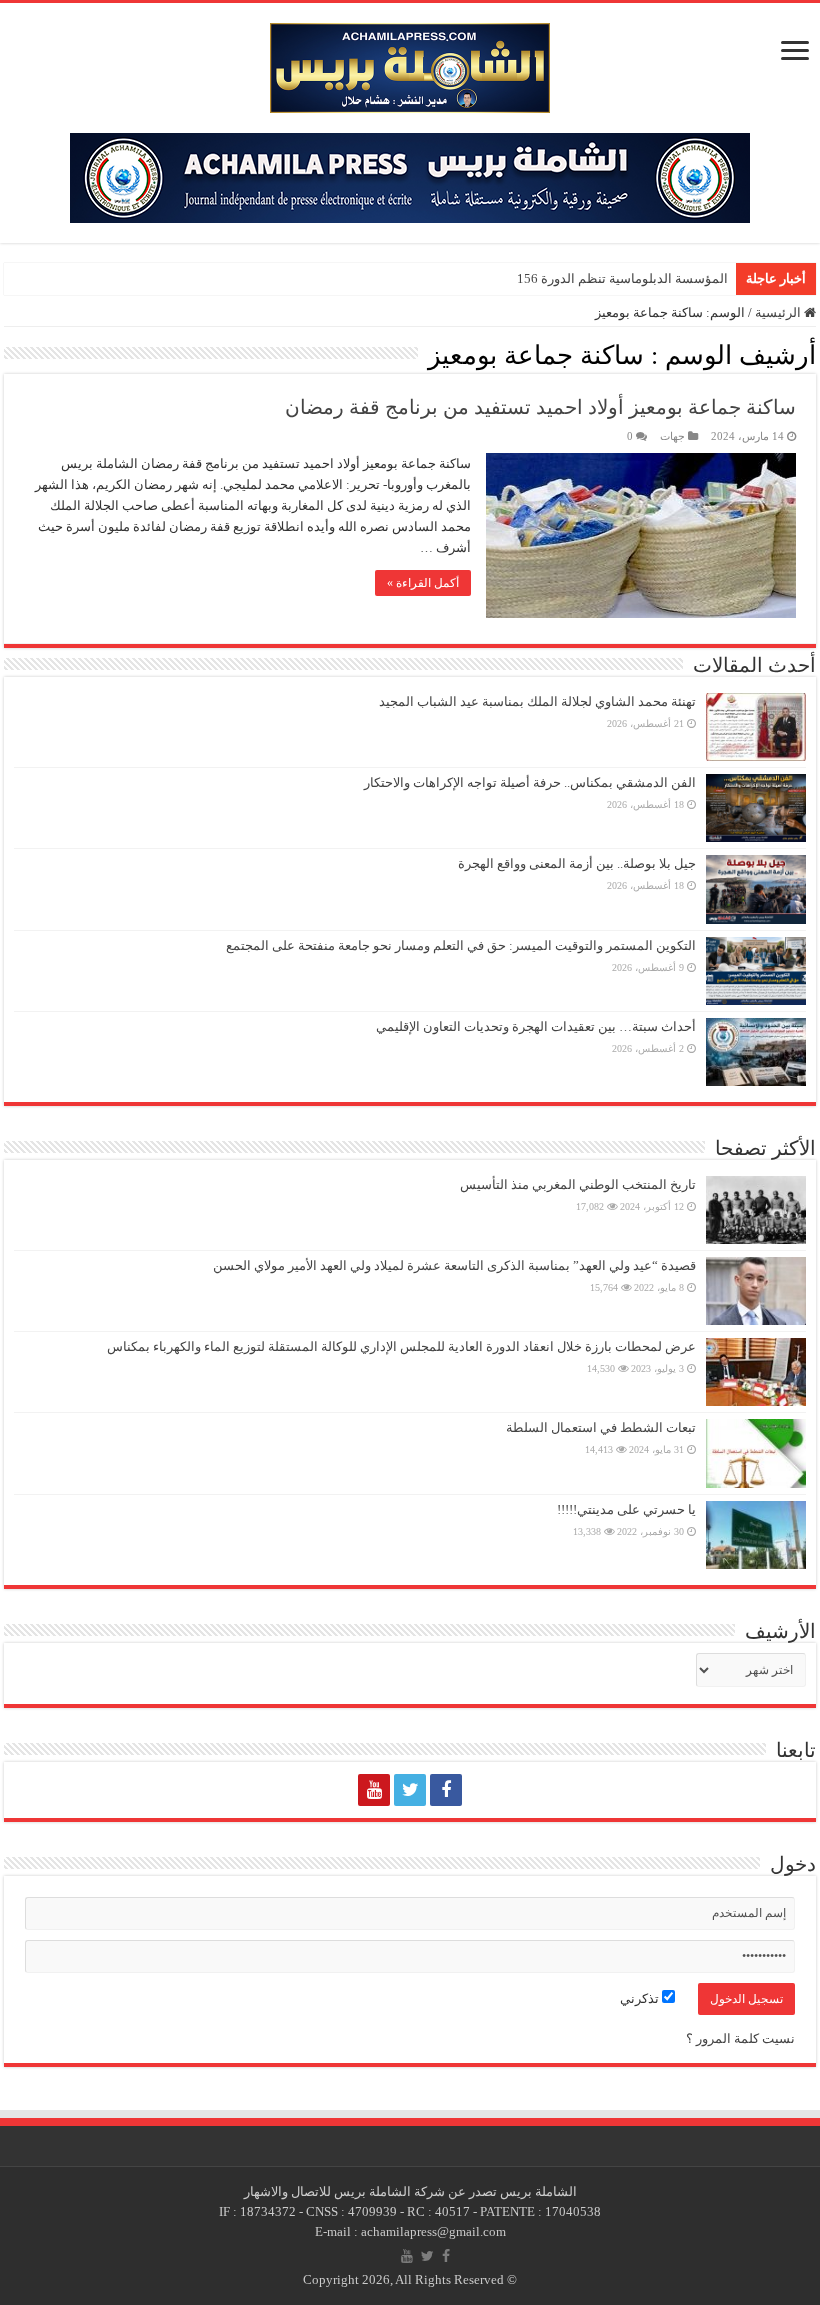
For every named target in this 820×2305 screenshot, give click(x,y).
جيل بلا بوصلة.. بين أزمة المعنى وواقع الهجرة (577, 863)
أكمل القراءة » (423, 583)
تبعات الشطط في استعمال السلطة (601, 1427)
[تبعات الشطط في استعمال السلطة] (756, 1453)
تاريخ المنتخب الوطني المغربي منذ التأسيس (578, 1184)
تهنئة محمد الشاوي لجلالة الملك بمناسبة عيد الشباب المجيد (537, 701)
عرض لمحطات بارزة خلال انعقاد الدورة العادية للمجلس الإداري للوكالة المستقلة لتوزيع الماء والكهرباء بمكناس (401, 1346)
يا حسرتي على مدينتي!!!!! (626, 1509)
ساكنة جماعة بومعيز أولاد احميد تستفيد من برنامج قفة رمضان (540, 407)
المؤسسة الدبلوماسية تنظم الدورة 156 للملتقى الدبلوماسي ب (559, 278)
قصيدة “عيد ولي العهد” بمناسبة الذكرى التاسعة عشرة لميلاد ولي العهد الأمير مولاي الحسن (454, 1265)
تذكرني (641, 1998)
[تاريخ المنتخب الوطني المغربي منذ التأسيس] (756, 1210)
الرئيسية (779, 312)
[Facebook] (446, 1790)
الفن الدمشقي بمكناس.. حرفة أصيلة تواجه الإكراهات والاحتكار (530, 782)
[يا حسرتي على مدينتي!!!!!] (756, 1535)
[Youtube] (374, 1790)
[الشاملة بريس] (410, 63)
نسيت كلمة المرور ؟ (740, 2038)
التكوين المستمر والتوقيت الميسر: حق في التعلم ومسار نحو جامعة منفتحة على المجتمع (461, 945)
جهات (672, 436)
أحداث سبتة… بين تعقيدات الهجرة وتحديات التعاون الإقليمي (536, 1026)
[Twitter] (410, 1790)
